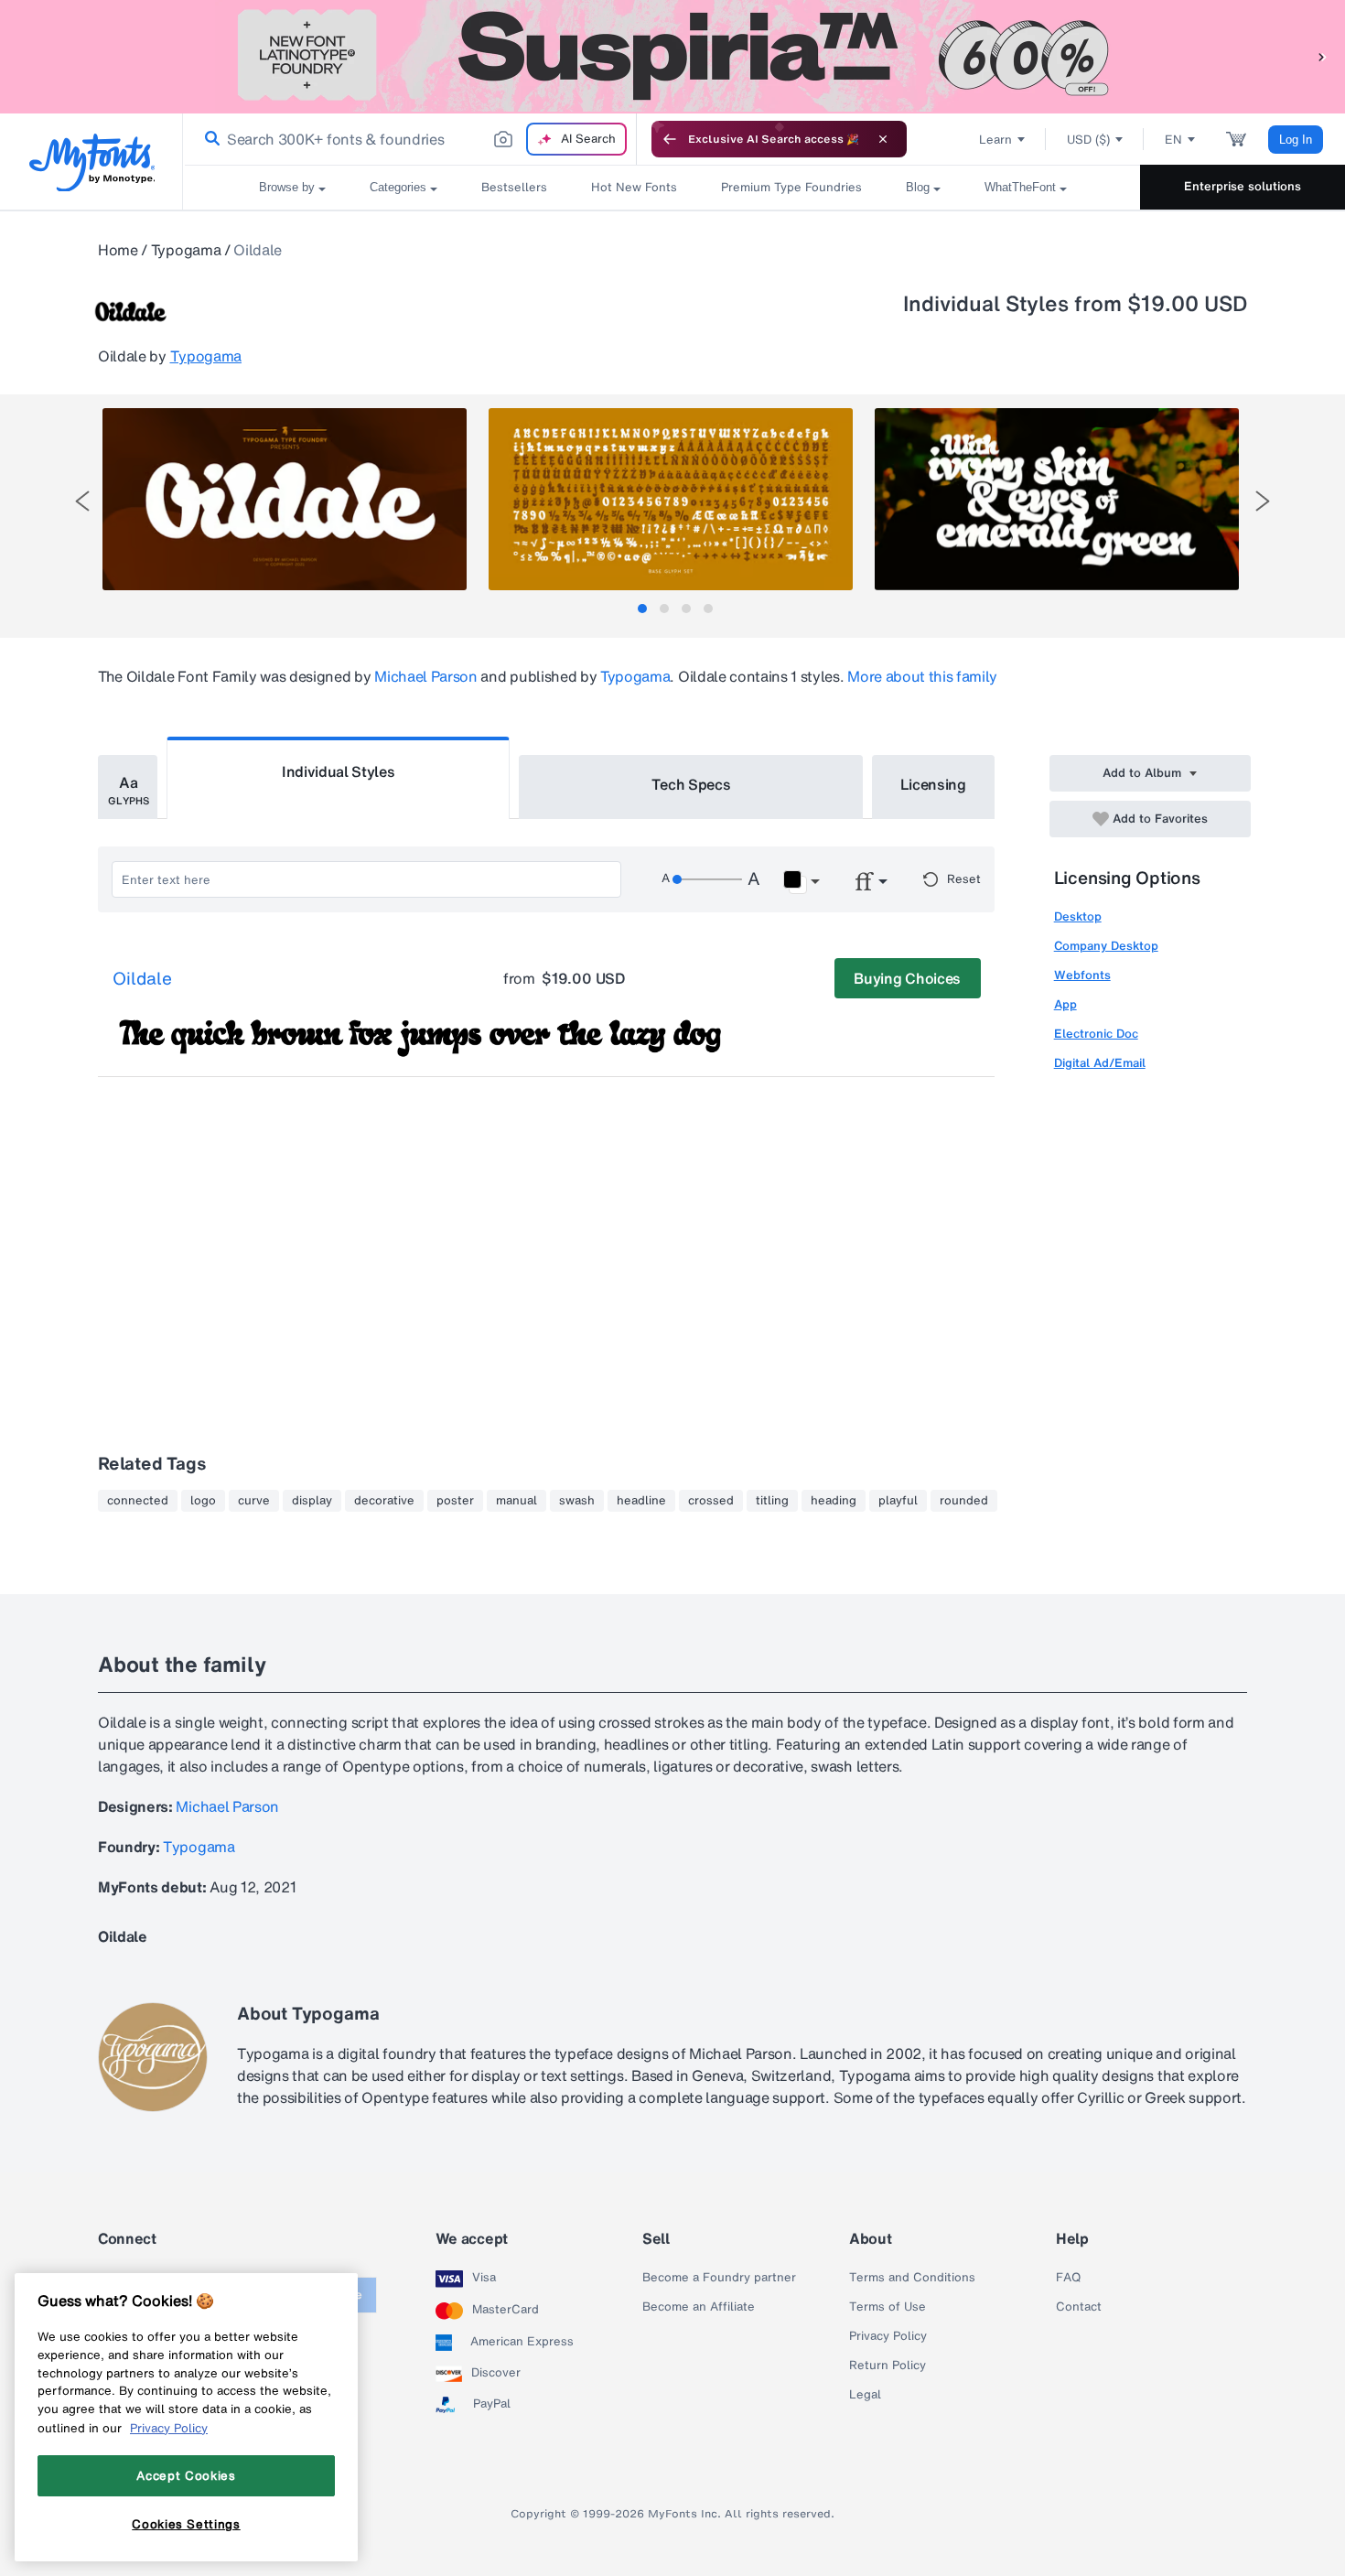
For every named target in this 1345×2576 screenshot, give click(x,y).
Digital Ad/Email (1100, 1063)
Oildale (142, 979)
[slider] (707, 879)
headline (641, 1501)
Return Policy (888, 2366)
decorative (384, 1501)
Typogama (186, 250)
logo (203, 1501)
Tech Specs (691, 784)
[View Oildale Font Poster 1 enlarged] (285, 499)
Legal (865, 2395)
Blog (918, 187)
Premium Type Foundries (791, 187)
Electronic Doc (1096, 1034)
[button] (1322, 56)
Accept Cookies (186, 2475)
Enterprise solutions (1243, 186)
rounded (964, 1501)
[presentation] (82, 501)
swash (577, 1501)
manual (516, 1501)
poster (455, 1501)
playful (898, 1501)
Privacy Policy (888, 2336)
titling (772, 1501)
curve (254, 1501)
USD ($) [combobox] (1088, 140)
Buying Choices (907, 978)
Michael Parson (426, 676)
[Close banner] (883, 139)
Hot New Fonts (634, 187)
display (312, 1501)
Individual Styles (339, 771)
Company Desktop (1106, 946)
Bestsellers (514, 187)
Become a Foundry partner (719, 2278)
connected (138, 1501)
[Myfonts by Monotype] (92, 162)
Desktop (1078, 916)
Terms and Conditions (912, 2278)
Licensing (933, 784)
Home (118, 250)
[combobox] (410, 139)
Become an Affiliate (699, 2307)
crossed (711, 1501)
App (1065, 1004)
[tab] (642, 609)
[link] (209, 139)
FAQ (1068, 2278)
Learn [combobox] (995, 140)
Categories (398, 187)
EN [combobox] (1173, 140)
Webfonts (1082, 975)
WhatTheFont (1020, 187)
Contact (1079, 2307)
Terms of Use (888, 2307)
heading (834, 1501)
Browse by (287, 187)
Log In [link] (1296, 140)
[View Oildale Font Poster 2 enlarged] (671, 499)
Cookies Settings (186, 2524)
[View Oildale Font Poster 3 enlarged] (1057, 499)
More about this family (922, 676)
